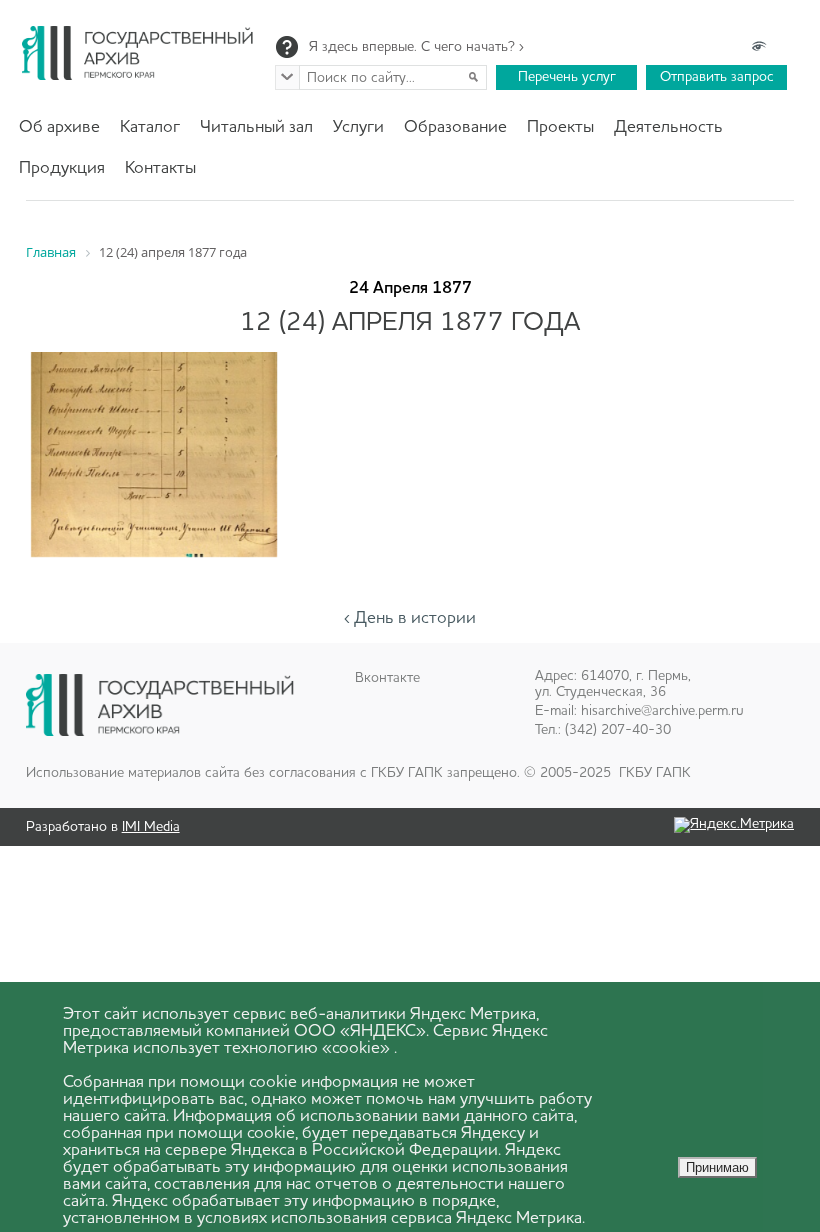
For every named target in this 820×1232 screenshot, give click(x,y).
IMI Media (151, 827)
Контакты (160, 168)
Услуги (358, 127)
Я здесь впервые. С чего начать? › (416, 47)
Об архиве (59, 127)
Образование (455, 127)
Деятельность (668, 127)
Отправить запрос (717, 77)
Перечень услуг (567, 77)
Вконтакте (387, 678)
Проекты (560, 127)
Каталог (150, 127)
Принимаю (717, 1167)
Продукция (62, 168)
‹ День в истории (410, 618)
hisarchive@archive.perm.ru (662, 711)
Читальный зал (256, 127)
